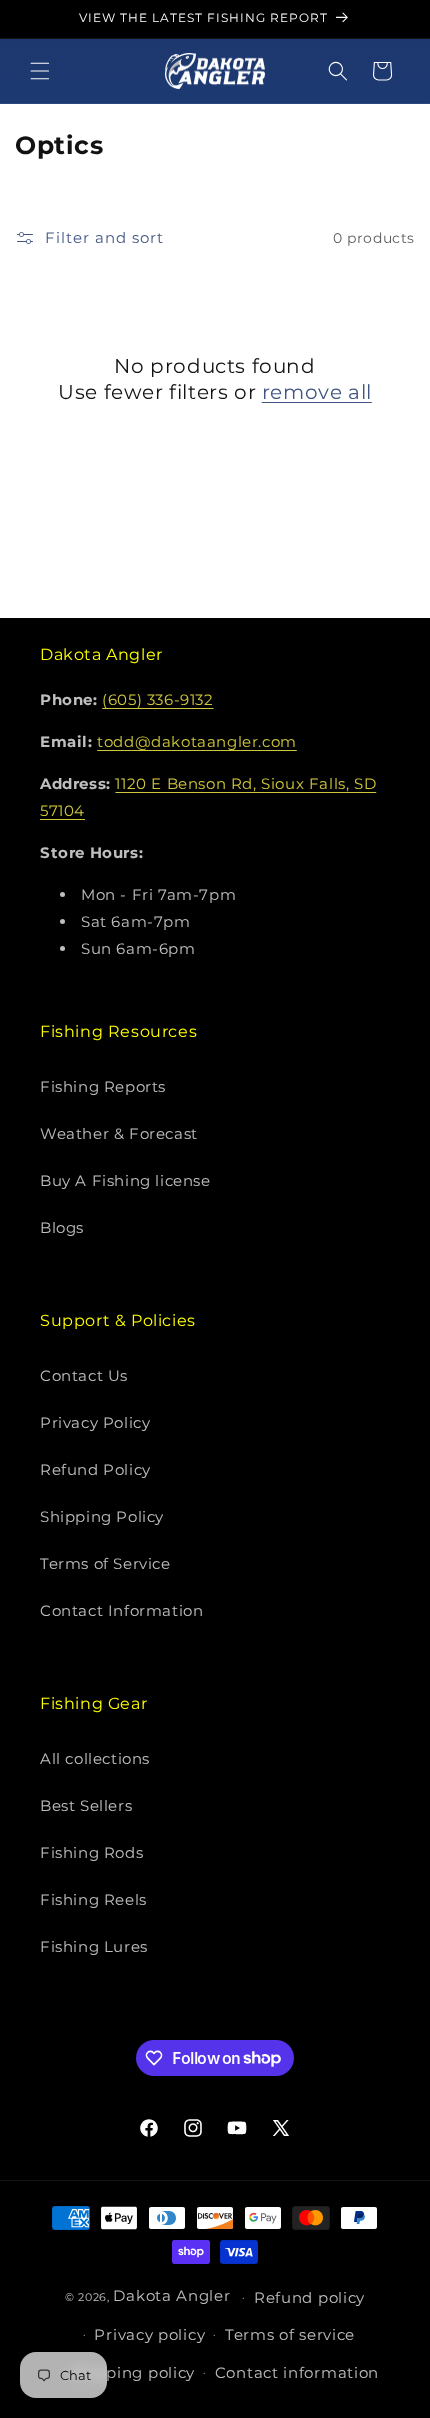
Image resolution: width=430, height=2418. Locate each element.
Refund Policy (95, 1469)
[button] (40, 71)
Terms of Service (105, 1563)
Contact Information (121, 1610)
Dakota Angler (171, 2295)
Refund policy (309, 2297)
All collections (95, 1758)
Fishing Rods (91, 1852)
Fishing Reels (93, 1899)
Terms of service (290, 2334)
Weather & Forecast (119, 1133)
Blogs (62, 1227)
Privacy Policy (95, 1422)
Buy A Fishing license (125, 1180)
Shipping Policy (102, 1516)
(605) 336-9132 (157, 699)
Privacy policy (149, 2334)
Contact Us (84, 1375)
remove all (317, 392)
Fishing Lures (94, 1946)
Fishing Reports (103, 1086)
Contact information (297, 2372)
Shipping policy (133, 2372)
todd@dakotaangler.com (197, 741)
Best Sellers (86, 1805)
